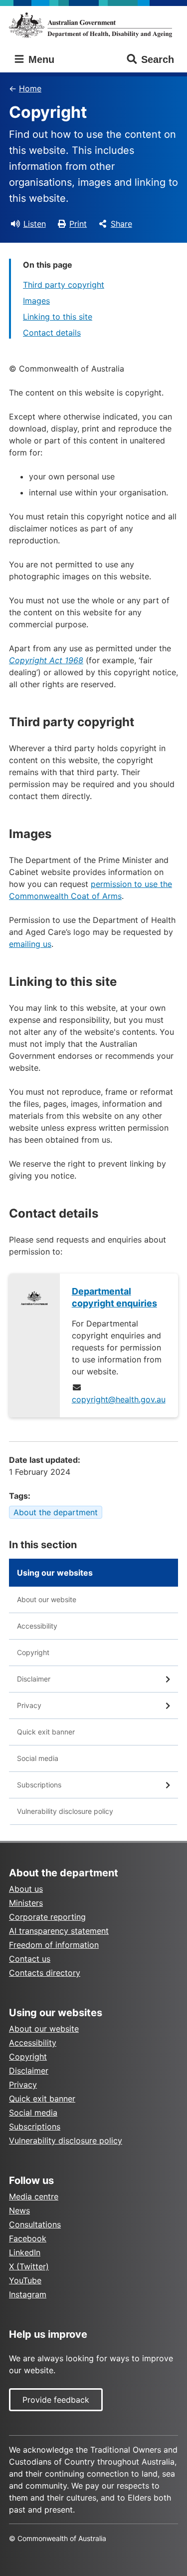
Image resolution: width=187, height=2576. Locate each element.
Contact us (30, 1959)
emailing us (30, 944)
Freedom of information (54, 1945)
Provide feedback (56, 2400)
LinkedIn (25, 2252)
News (19, 2210)
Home (30, 88)
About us (26, 1889)
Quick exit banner (46, 1732)
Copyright (33, 1652)
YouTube (25, 2280)
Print (78, 224)
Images (36, 301)
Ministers (26, 1903)
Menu (40, 59)
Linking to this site (58, 317)
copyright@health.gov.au (119, 1399)
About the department (56, 1512)
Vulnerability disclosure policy (65, 1811)
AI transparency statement (59, 1931)
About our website (47, 1599)
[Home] (93, 25)
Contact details (52, 333)
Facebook (28, 2238)
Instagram (28, 2294)
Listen (35, 224)
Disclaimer (34, 1679)
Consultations (35, 2224)
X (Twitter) (29, 2266)
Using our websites (55, 1573)
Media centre (34, 2196)
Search (158, 59)
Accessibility (37, 1626)
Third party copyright (64, 285)
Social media (38, 1758)
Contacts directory (45, 1973)
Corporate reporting (47, 1917)
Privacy (29, 1705)
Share (121, 224)
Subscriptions (39, 1785)
